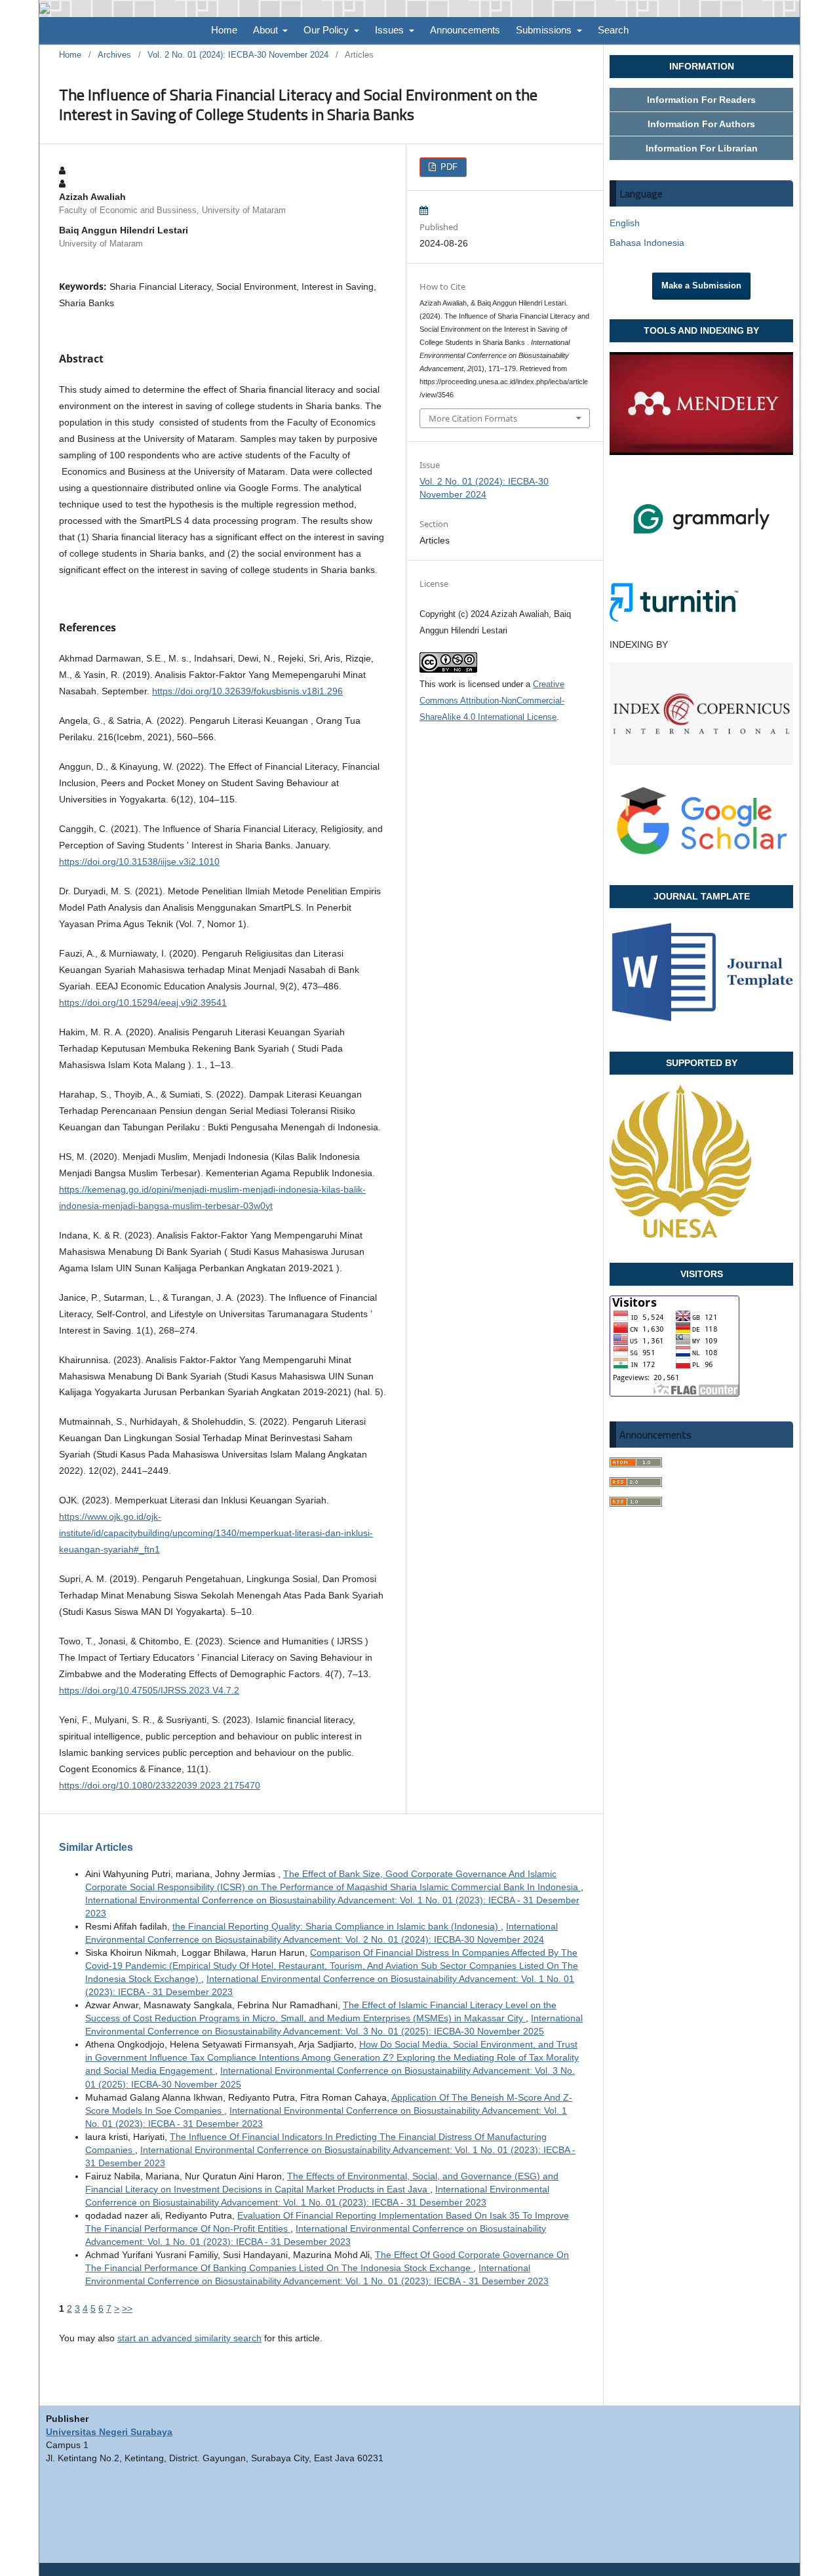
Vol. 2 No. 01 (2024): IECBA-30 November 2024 (238, 55)
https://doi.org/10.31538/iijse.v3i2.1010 (139, 862)
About (267, 30)
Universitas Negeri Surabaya (109, 2432)
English (625, 223)
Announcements (465, 30)
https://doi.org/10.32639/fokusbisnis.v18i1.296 (247, 691)
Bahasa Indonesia (647, 243)
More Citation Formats (473, 418)
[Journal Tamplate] (701, 1023)
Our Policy (327, 30)
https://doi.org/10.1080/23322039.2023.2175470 (160, 1785)
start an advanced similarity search (189, 2338)
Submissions (545, 30)
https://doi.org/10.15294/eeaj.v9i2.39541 (143, 1002)
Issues (391, 30)
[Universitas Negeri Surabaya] (680, 1235)
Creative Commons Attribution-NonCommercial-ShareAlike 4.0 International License (492, 701)
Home (224, 30)
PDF (448, 167)
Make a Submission (701, 286)
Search (613, 30)
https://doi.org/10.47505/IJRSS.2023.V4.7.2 (149, 1690)
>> (127, 2308)
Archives (114, 55)
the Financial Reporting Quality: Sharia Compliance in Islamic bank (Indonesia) (337, 1926)
